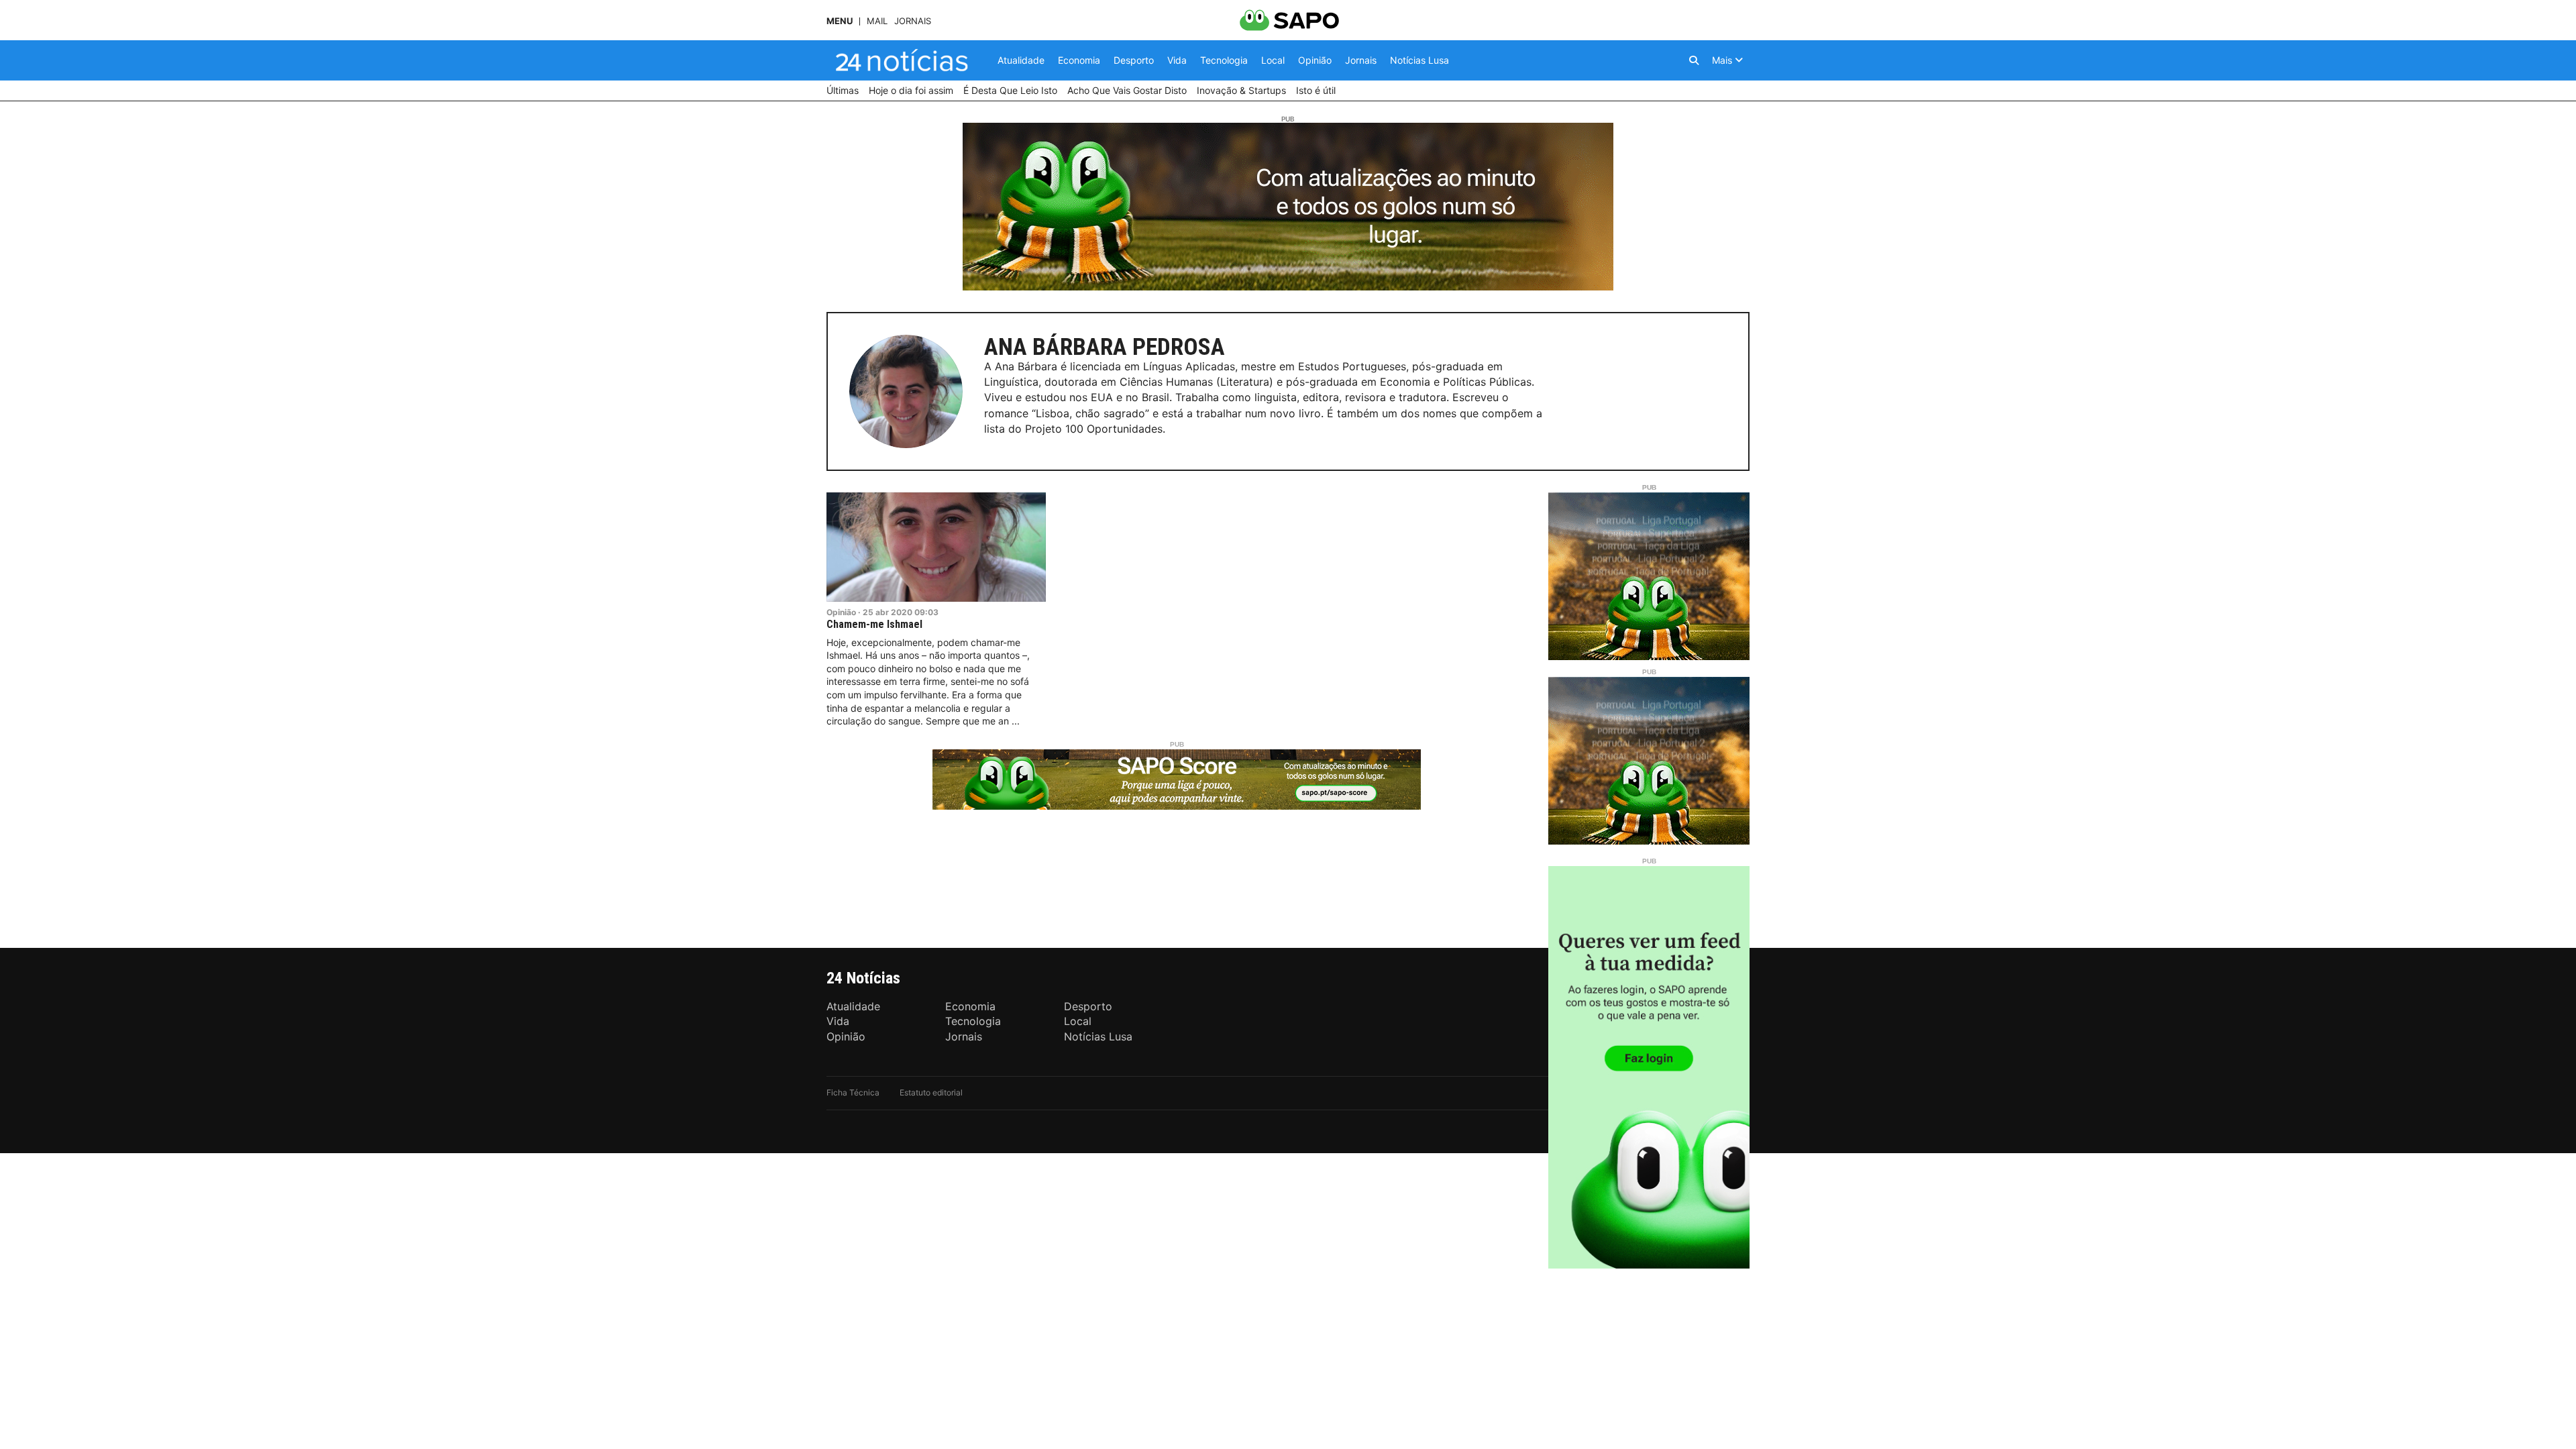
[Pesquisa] (1694, 60)
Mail (877, 21)
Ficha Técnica (853, 1092)
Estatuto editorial (931, 1092)
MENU (840, 21)
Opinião (841, 612)
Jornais (913, 21)
